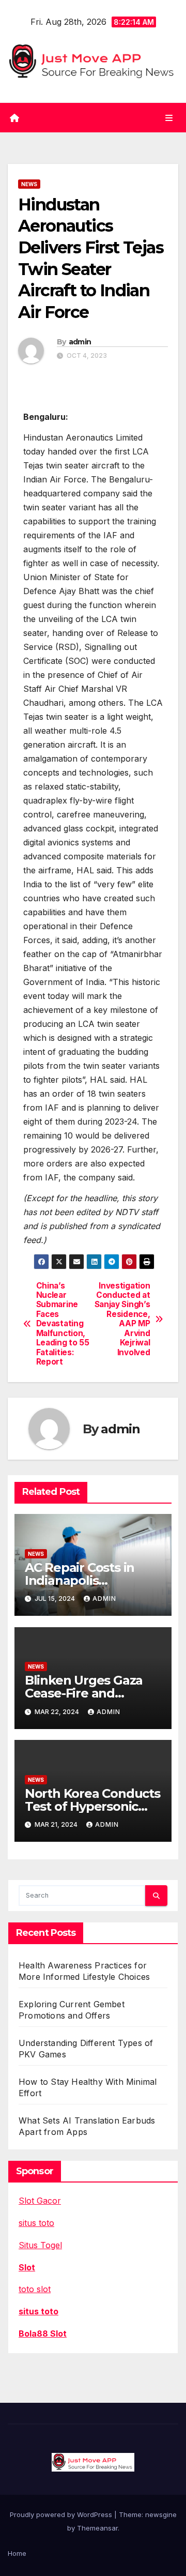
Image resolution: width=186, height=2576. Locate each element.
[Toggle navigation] (169, 118)
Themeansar (97, 2528)
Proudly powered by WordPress (62, 2514)
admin (80, 342)
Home (17, 2553)
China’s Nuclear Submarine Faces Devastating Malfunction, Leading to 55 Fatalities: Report (63, 1324)
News (29, 184)
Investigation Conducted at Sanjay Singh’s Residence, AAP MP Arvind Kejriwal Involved (122, 1319)
